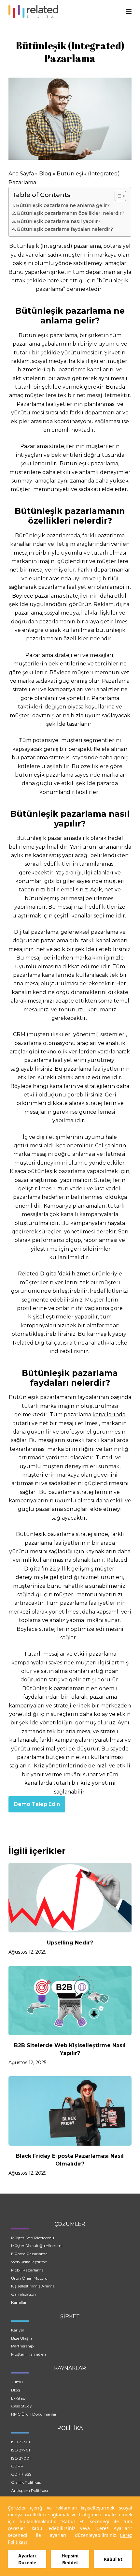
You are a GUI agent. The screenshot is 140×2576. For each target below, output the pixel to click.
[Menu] (129, 11)
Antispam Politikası (29, 2490)
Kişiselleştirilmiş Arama (33, 2286)
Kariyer (18, 2330)
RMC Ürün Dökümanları (34, 2414)
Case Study (21, 2406)
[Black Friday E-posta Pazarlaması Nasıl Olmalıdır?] (70, 2111)
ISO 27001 (21, 2458)
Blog (45, 174)
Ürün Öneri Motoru (29, 2278)
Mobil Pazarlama (27, 2270)
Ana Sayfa (21, 174)
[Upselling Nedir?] (70, 1898)
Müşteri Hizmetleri (28, 2354)
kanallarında (109, 1415)
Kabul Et (113, 2559)
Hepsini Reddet (70, 2559)
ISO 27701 (21, 2450)
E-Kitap (18, 2398)
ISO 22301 (21, 2442)
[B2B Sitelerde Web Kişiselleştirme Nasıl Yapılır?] (70, 2000)
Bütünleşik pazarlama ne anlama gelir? (63, 205)
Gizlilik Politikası (26, 2482)
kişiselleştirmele (50, 1317)
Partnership (22, 2346)
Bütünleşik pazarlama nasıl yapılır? (59, 221)
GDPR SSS (21, 2474)
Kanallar (19, 2302)
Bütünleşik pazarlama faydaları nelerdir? (65, 229)
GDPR (17, 2466)
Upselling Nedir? (70, 1943)
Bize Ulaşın (21, 2338)
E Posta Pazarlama (29, 2254)
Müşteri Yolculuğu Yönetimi (37, 2246)
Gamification (23, 2294)
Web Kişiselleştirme (29, 2262)
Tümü (17, 2382)
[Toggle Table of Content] (117, 196)
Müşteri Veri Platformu (33, 2238)
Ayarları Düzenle (27, 2559)
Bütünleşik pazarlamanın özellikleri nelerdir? (71, 213)
